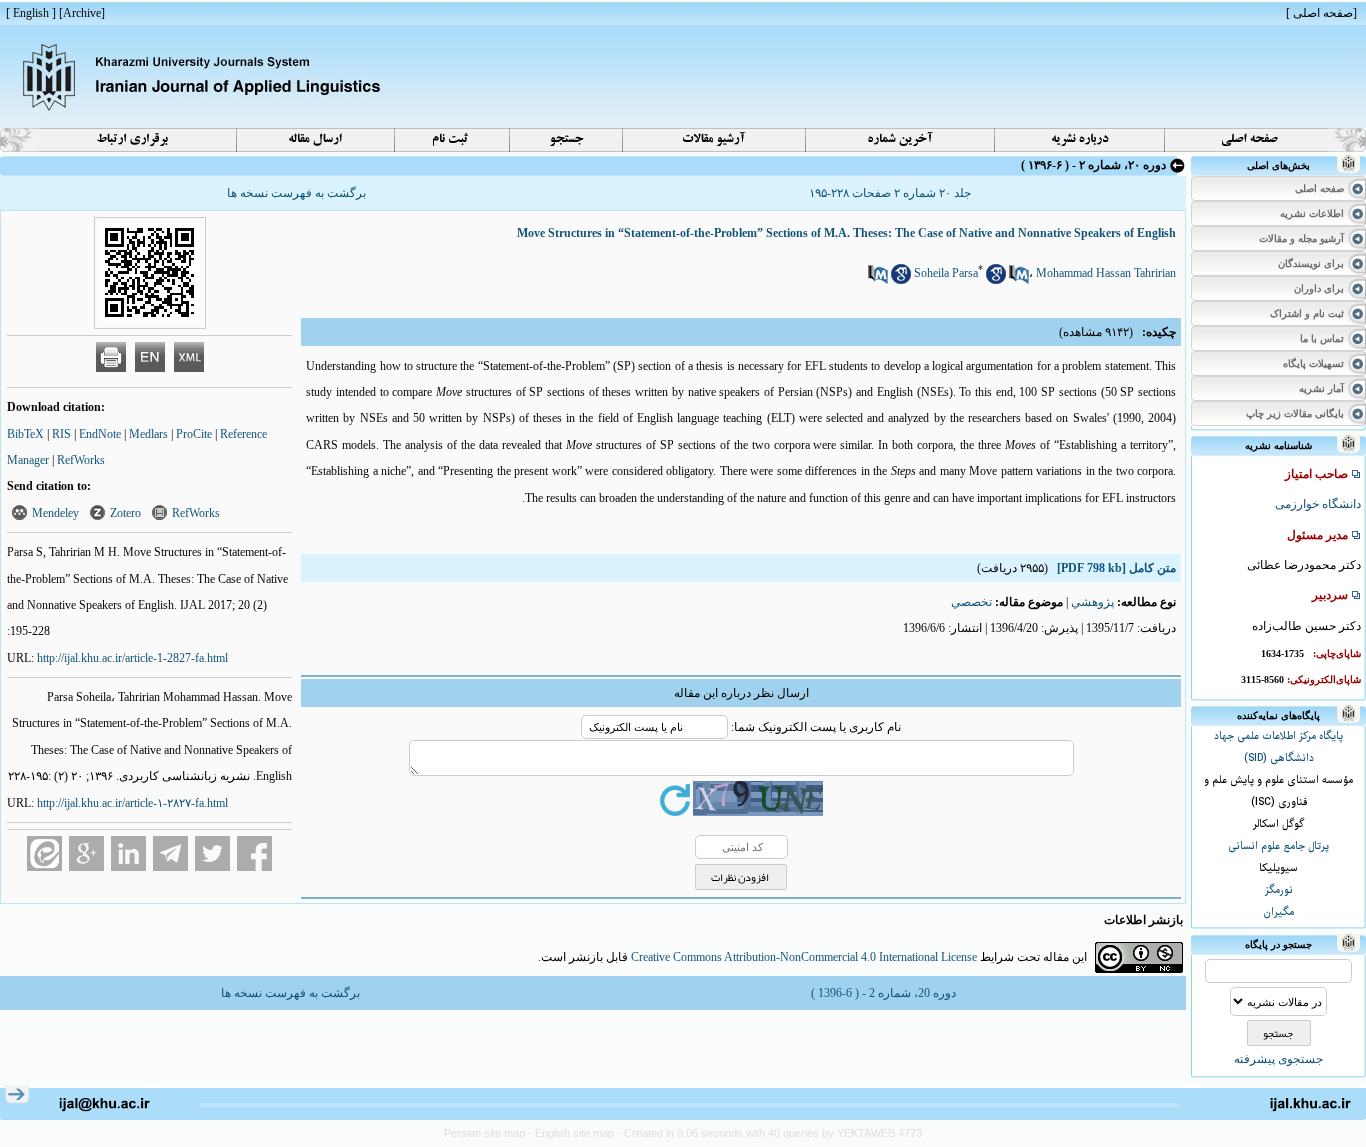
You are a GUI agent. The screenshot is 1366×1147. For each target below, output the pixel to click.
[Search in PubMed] (1019, 280)
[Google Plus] (86, 853)
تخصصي (971, 602)
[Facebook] (254, 853)
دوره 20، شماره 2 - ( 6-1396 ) (883, 993)
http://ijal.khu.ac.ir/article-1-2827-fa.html (132, 658)
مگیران (1278, 912)
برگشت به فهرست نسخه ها (296, 193)
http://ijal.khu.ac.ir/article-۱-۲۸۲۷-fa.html (132, 803)
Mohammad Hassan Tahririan (1106, 273)
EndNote (100, 434)
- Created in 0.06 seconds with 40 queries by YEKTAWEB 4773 (769, 1133)
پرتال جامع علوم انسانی (1278, 846)
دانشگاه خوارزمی (1318, 504)
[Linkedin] (128, 853)
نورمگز (1279, 890)
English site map (576, 1133)
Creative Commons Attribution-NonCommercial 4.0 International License (804, 957)
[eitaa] (44, 853)
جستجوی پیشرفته (1278, 1059)
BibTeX (25, 434)
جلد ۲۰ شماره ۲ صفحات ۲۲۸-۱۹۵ (890, 193)
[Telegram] (170, 853)
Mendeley (55, 513)
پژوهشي (1092, 602)
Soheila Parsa (946, 273)
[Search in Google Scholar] (996, 280)
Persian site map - (489, 1133)
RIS (61, 434)
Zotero (125, 513)
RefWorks (81, 460)
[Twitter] (212, 853)
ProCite (194, 434)
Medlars (148, 434)
